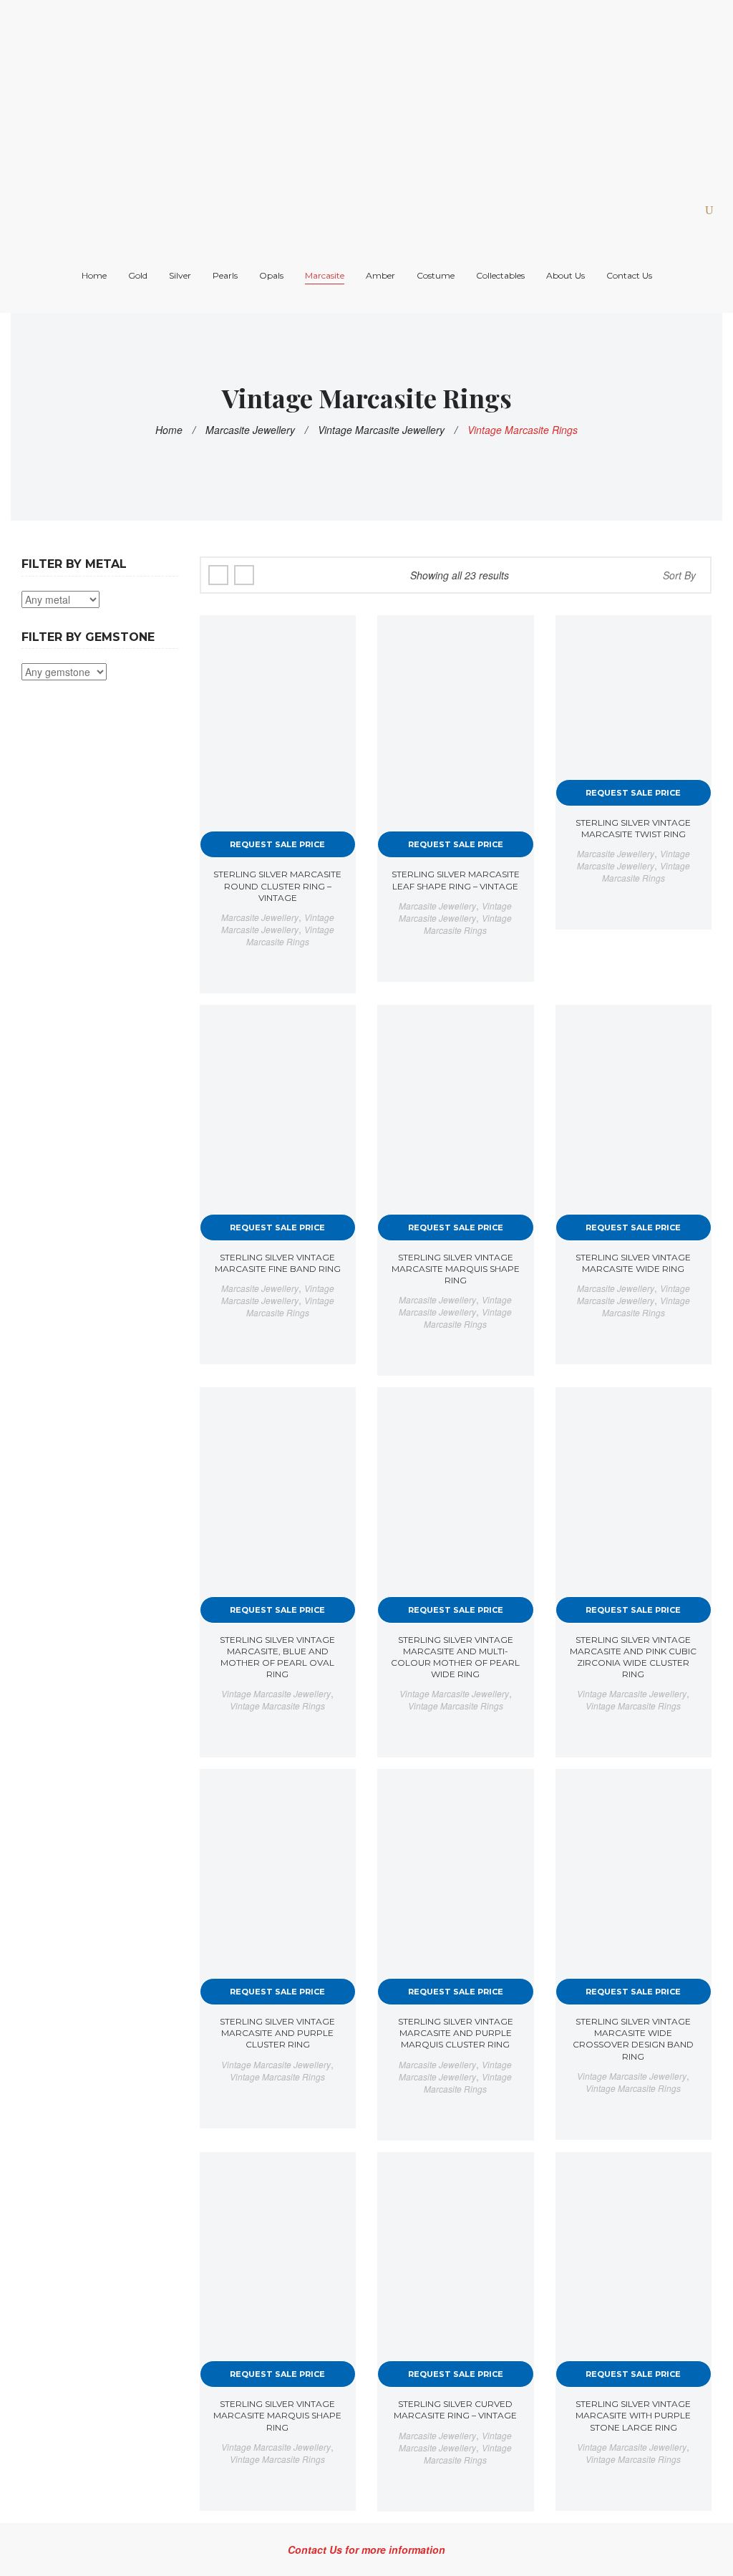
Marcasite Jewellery (250, 430)
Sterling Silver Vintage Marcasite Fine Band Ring (278, 1263)
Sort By (679, 575)
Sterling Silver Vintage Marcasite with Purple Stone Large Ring (633, 2415)
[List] (244, 575)
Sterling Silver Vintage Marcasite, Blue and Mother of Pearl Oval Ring (277, 1657)
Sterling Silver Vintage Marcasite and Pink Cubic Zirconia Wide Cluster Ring (633, 1657)
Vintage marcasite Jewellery (381, 430)
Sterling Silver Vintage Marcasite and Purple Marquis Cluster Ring (456, 2033)
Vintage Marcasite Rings (290, 935)
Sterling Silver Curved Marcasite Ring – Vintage (455, 2409)
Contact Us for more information (366, 2550)
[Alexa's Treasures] (308, 92)
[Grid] (218, 575)
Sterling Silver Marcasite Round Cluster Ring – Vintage (277, 886)
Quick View (333, 639)
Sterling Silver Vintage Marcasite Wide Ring (633, 1263)
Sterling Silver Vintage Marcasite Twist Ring (633, 828)
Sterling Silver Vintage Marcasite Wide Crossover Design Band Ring (633, 2039)
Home (169, 430)
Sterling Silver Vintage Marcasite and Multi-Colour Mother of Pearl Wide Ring (455, 1657)
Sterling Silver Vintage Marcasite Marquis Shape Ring (456, 1269)
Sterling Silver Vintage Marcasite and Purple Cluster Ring (277, 2033)
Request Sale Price (277, 844)
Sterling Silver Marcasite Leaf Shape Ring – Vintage (456, 880)
